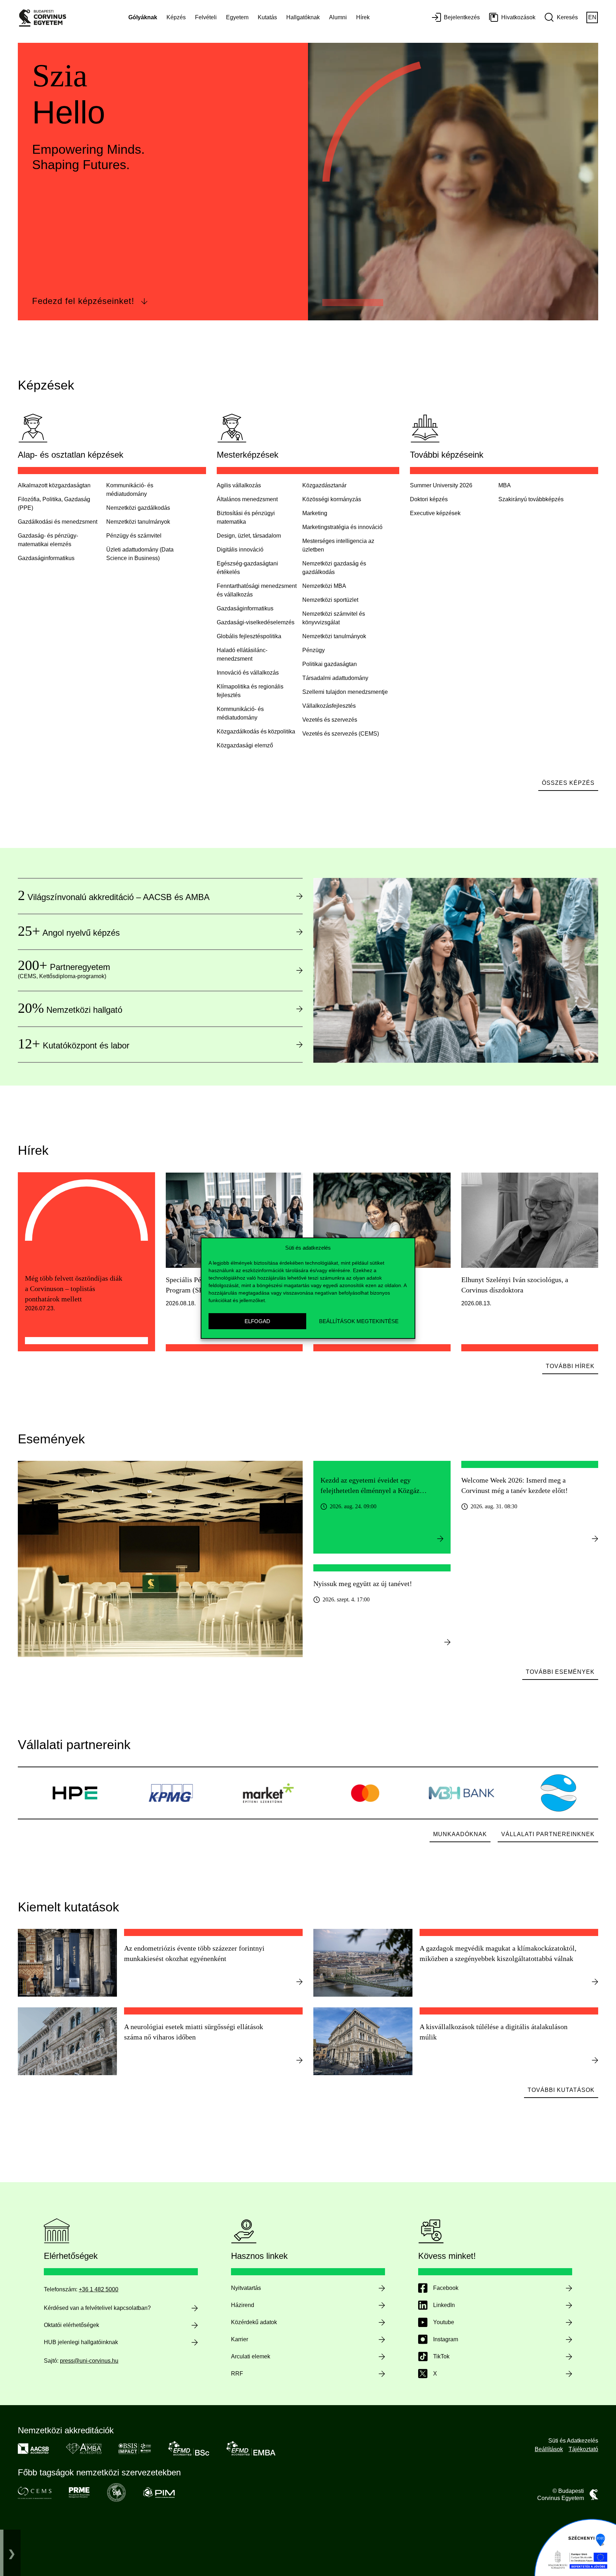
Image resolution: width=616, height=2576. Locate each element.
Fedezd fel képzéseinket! (83, 301)
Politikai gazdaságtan (330, 664)
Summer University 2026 (441, 485)
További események (560, 1672)
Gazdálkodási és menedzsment (58, 522)
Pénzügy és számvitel (134, 536)
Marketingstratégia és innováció (342, 527)
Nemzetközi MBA (324, 586)
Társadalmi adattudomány (335, 678)
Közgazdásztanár (324, 485)
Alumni (338, 17)
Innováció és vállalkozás (248, 673)
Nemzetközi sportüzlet (330, 600)
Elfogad (257, 1321)
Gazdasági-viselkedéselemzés (256, 622)
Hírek (363, 17)
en (592, 17)
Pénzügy (314, 650)
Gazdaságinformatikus (245, 608)
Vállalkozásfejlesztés (329, 706)
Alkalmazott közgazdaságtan (54, 485)
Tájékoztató (583, 2449)
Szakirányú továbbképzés (531, 499)
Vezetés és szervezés (330, 720)
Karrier (240, 2339)
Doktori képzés (429, 499)
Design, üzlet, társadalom (249, 536)
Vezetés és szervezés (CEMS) (341, 734)
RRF (237, 2374)
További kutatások (561, 2090)
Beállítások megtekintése (359, 1321)
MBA (505, 485)
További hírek (570, 1366)
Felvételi (206, 17)
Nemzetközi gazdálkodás (138, 508)
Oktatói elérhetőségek (71, 2325)
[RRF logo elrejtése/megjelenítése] (12, 2553)
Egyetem (237, 17)
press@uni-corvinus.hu (89, 2361)
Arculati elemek (251, 2356)
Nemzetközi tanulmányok (138, 522)
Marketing (315, 513)
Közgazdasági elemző (245, 745)
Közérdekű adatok (254, 2322)
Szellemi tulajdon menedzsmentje (345, 692)
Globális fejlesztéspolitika (249, 636)
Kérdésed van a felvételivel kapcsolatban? (97, 2308)
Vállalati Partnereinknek (548, 1834)
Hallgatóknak (303, 17)
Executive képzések (435, 513)
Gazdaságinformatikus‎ (46, 558)
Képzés (176, 17)
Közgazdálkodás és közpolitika (256, 731)
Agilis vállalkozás (239, 485)
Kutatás (267, 17)
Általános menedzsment (247, 499)
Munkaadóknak (460, 1834)
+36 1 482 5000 (99, 2289)
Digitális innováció (240, 550)
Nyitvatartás (246, 2288)
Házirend (243, 2305)
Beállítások (549, 2449)
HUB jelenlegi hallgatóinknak (81, 2342)
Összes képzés (568, 783)
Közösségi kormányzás (332, 499)
